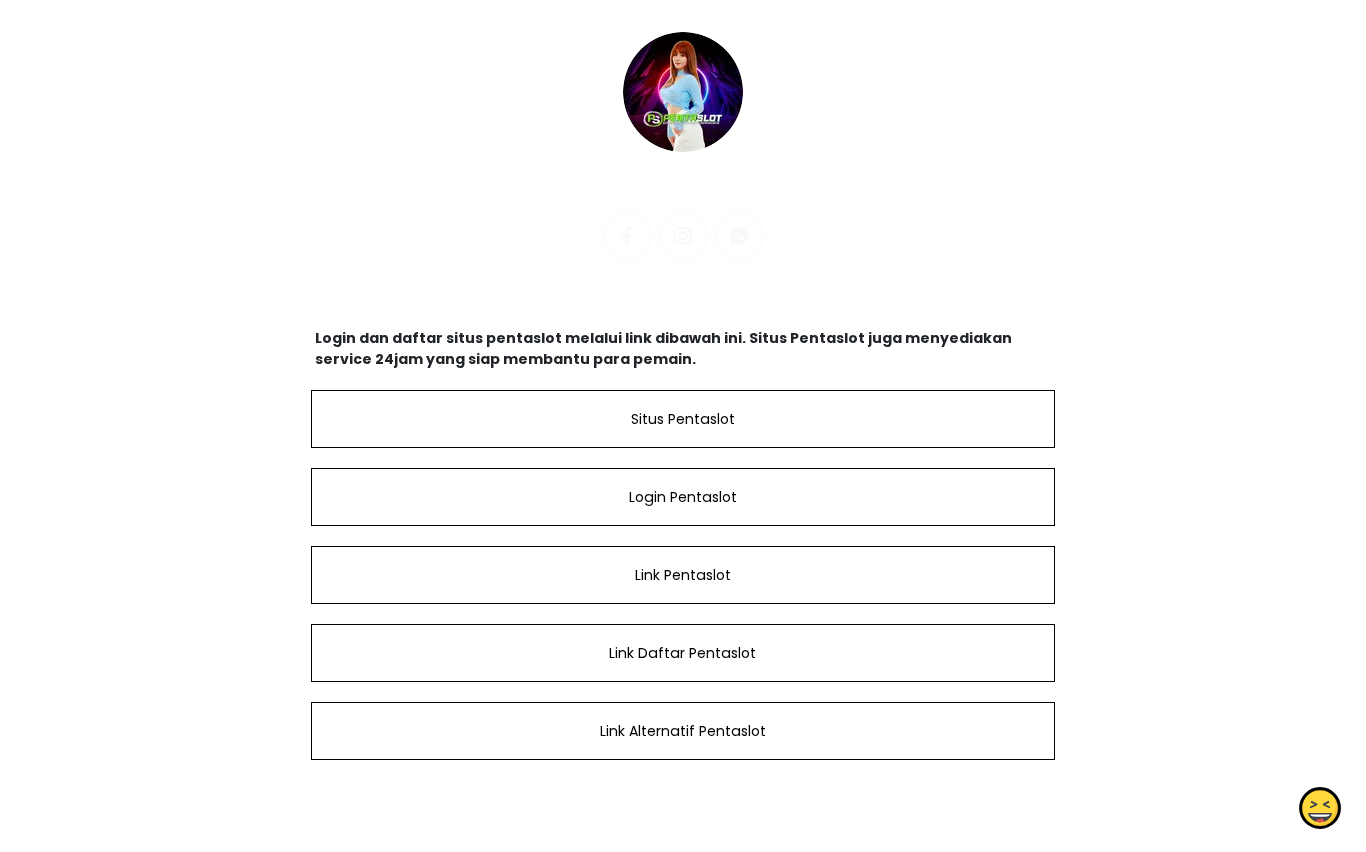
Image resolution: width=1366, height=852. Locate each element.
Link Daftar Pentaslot (682, 653)
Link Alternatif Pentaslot (683, 731)
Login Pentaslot (683, 497)
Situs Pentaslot (683, 419)
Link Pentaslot (683, 575)
